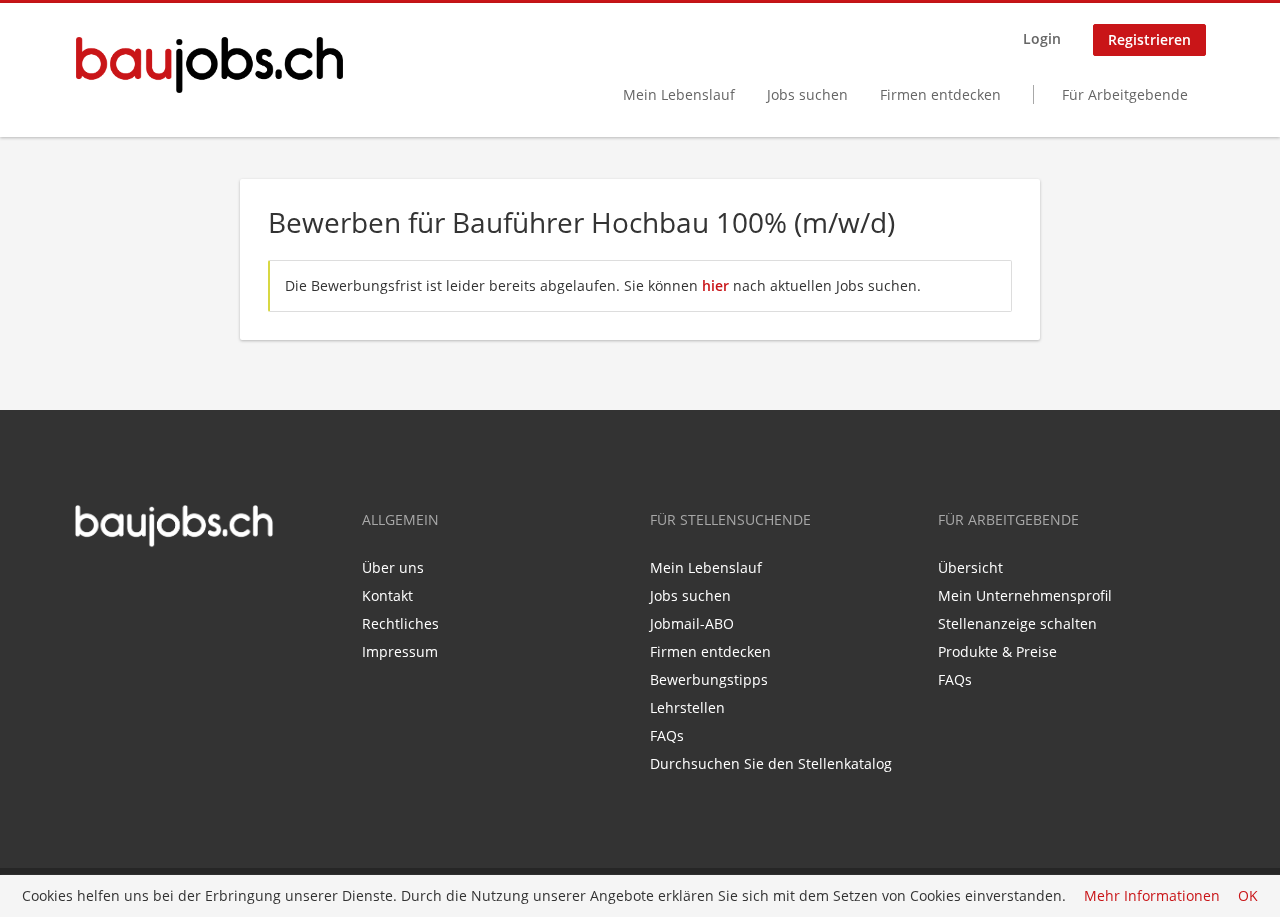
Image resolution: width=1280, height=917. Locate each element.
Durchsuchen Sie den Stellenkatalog (771, 763)
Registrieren (1149, 39)
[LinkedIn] (118, 590)
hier (715, 285)
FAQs (667, 735)
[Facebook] (88, 590)
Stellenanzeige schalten (1017, 623)
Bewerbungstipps (709, 679)
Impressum (400, 651)
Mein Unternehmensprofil (1025, 595)
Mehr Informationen (1152, 896)
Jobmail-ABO (692, 623)
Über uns (393, 567)
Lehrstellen (687, 707)
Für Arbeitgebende (1125, 94)
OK (1248, 896)
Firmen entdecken (940, 94)
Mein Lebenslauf (679, 94)
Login (1042, 38)
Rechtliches (400, 623)
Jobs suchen (807, 94)
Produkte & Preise (997, 651)
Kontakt (387, 595)
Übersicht (970, 567)
